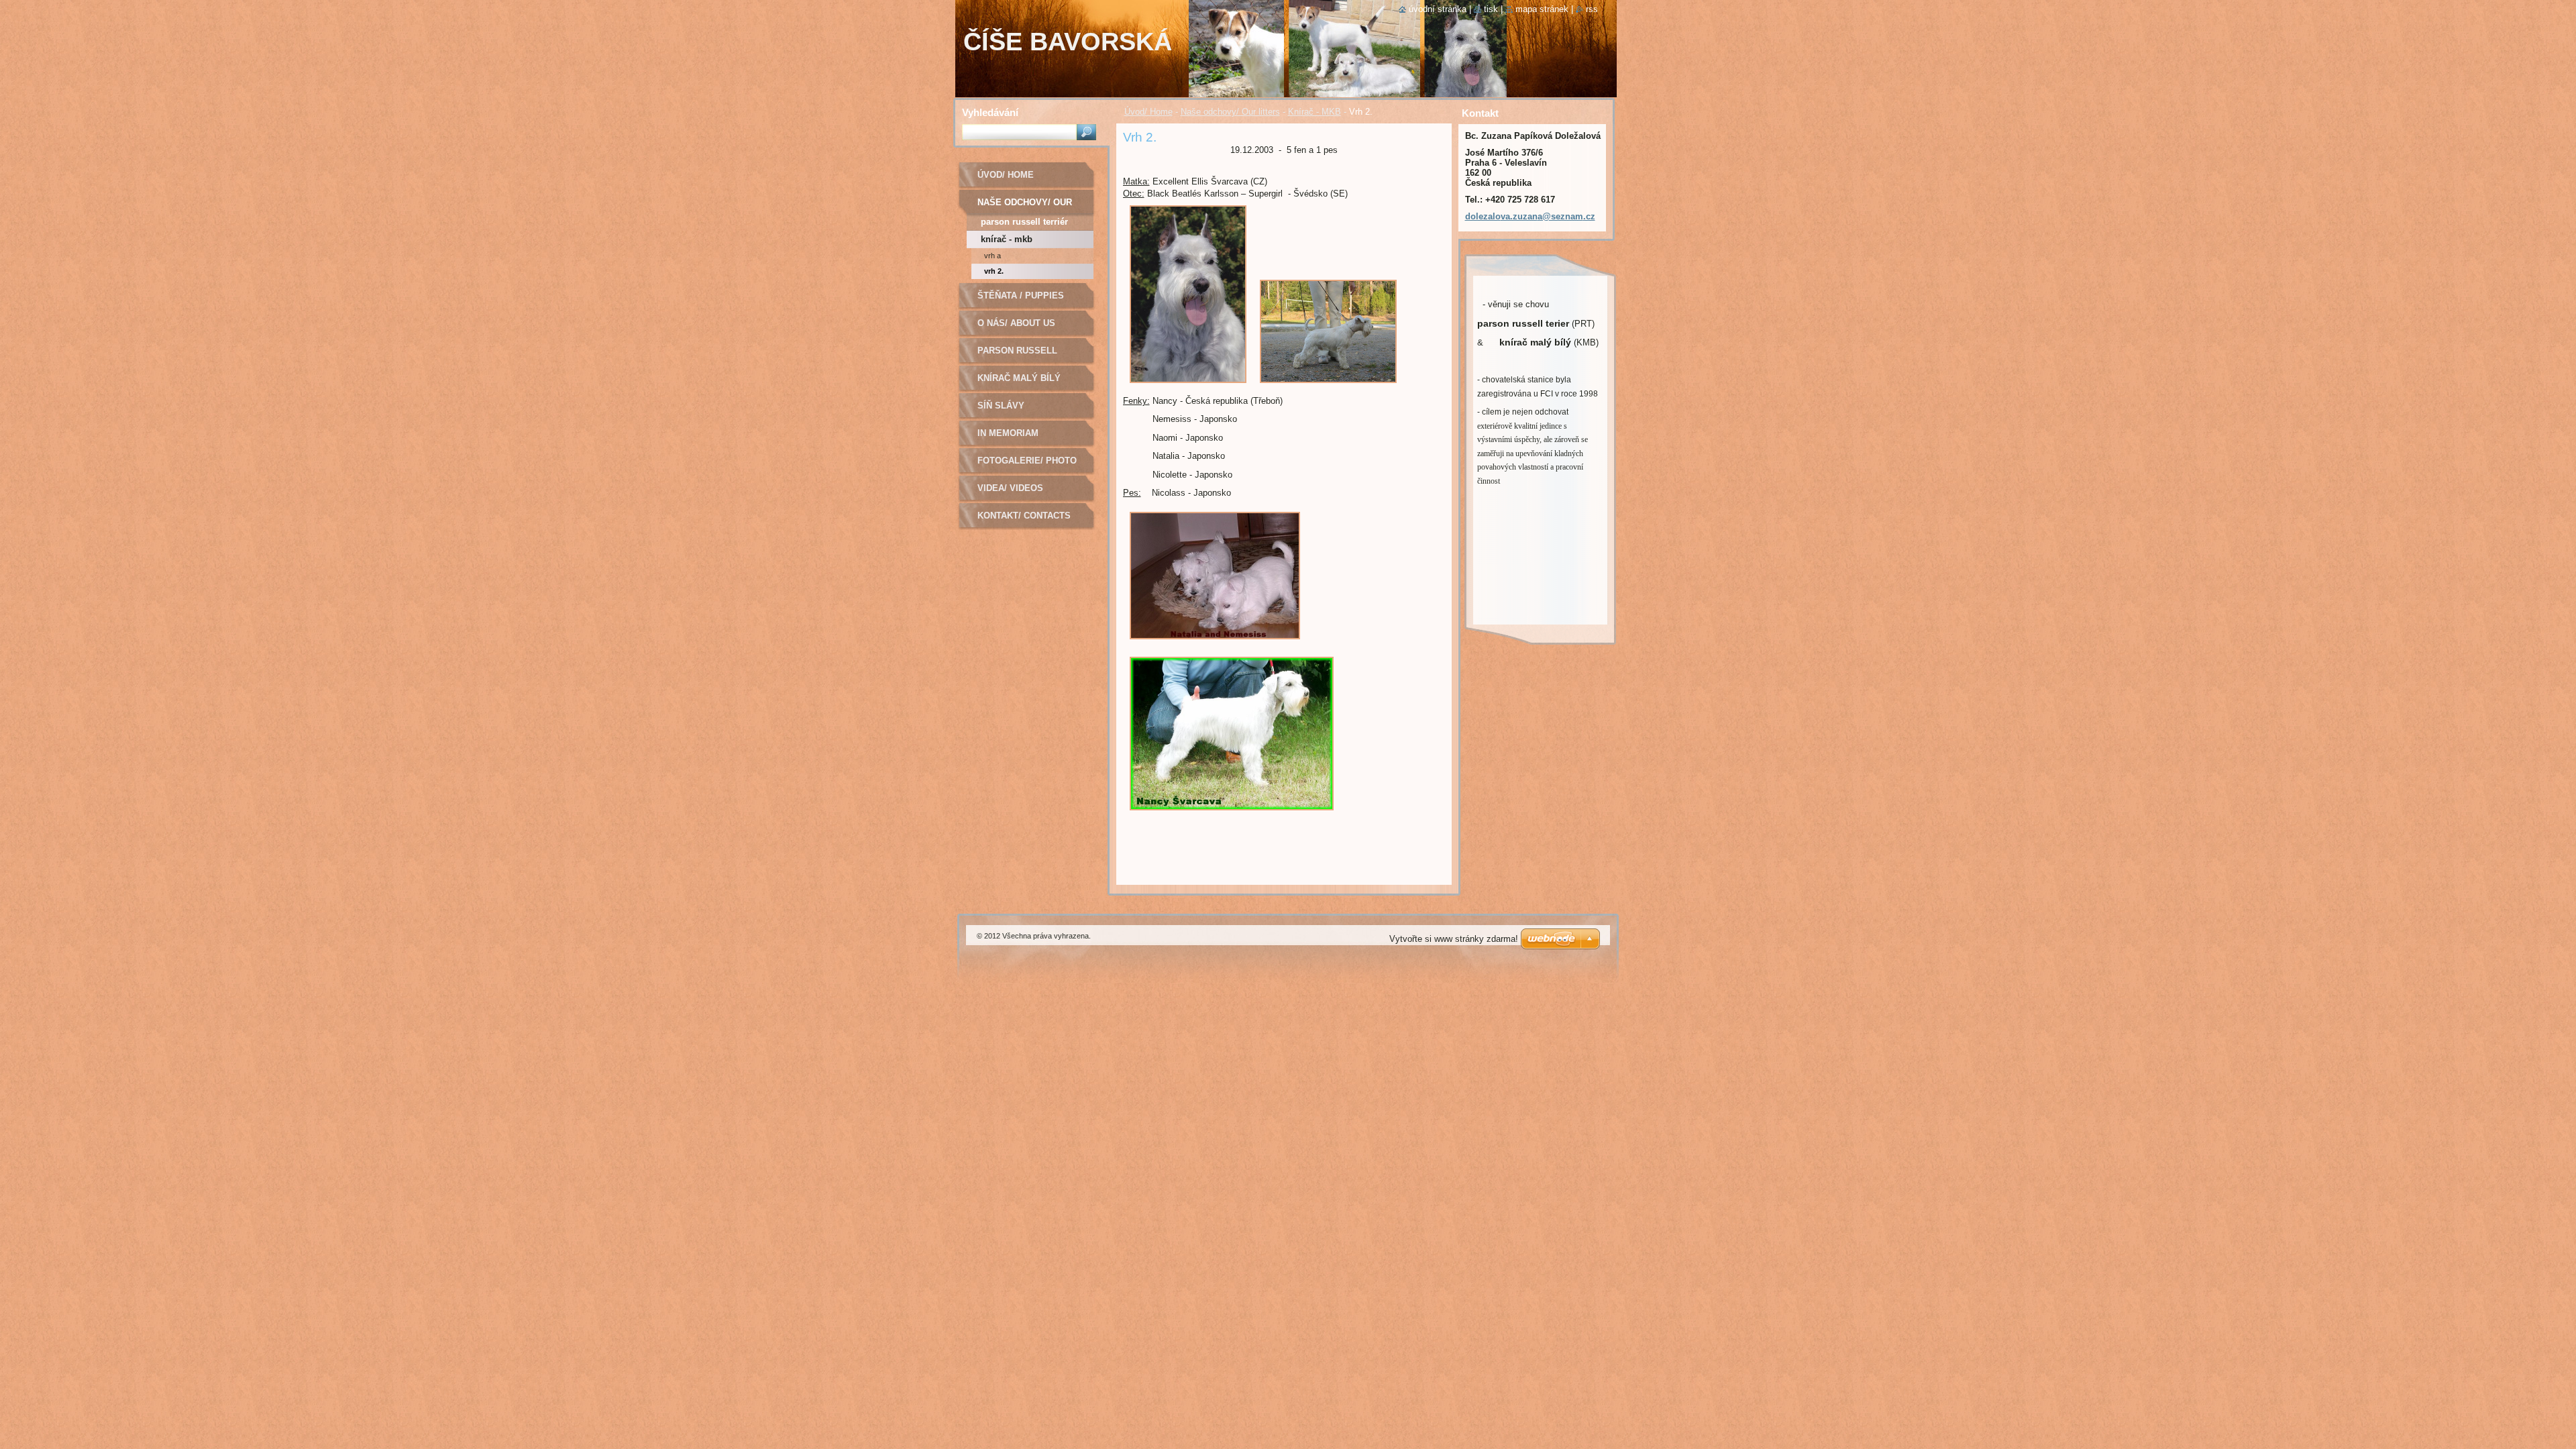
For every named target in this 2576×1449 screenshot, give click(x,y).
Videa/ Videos (1010, 488)
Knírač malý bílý (1019, 378)
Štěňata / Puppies (1021, 296)
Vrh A (992, 256)
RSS (1592, 9)
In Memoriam (1008, 433)
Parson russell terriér (1024, 222)
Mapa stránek (1542, 9)
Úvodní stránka (1438, 9)
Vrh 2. (994, 271)
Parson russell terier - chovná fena (1029, 355)
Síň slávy (1001, 406)
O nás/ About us (1016, 323)
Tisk (1491, 9)
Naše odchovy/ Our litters (1230, 112)
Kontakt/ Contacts (1024, 516)
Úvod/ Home (1148, 112)
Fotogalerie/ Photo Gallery (1027, 465)
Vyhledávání (990, 112)
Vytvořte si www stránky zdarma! (1454, 939)
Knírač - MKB (1314, 112)
